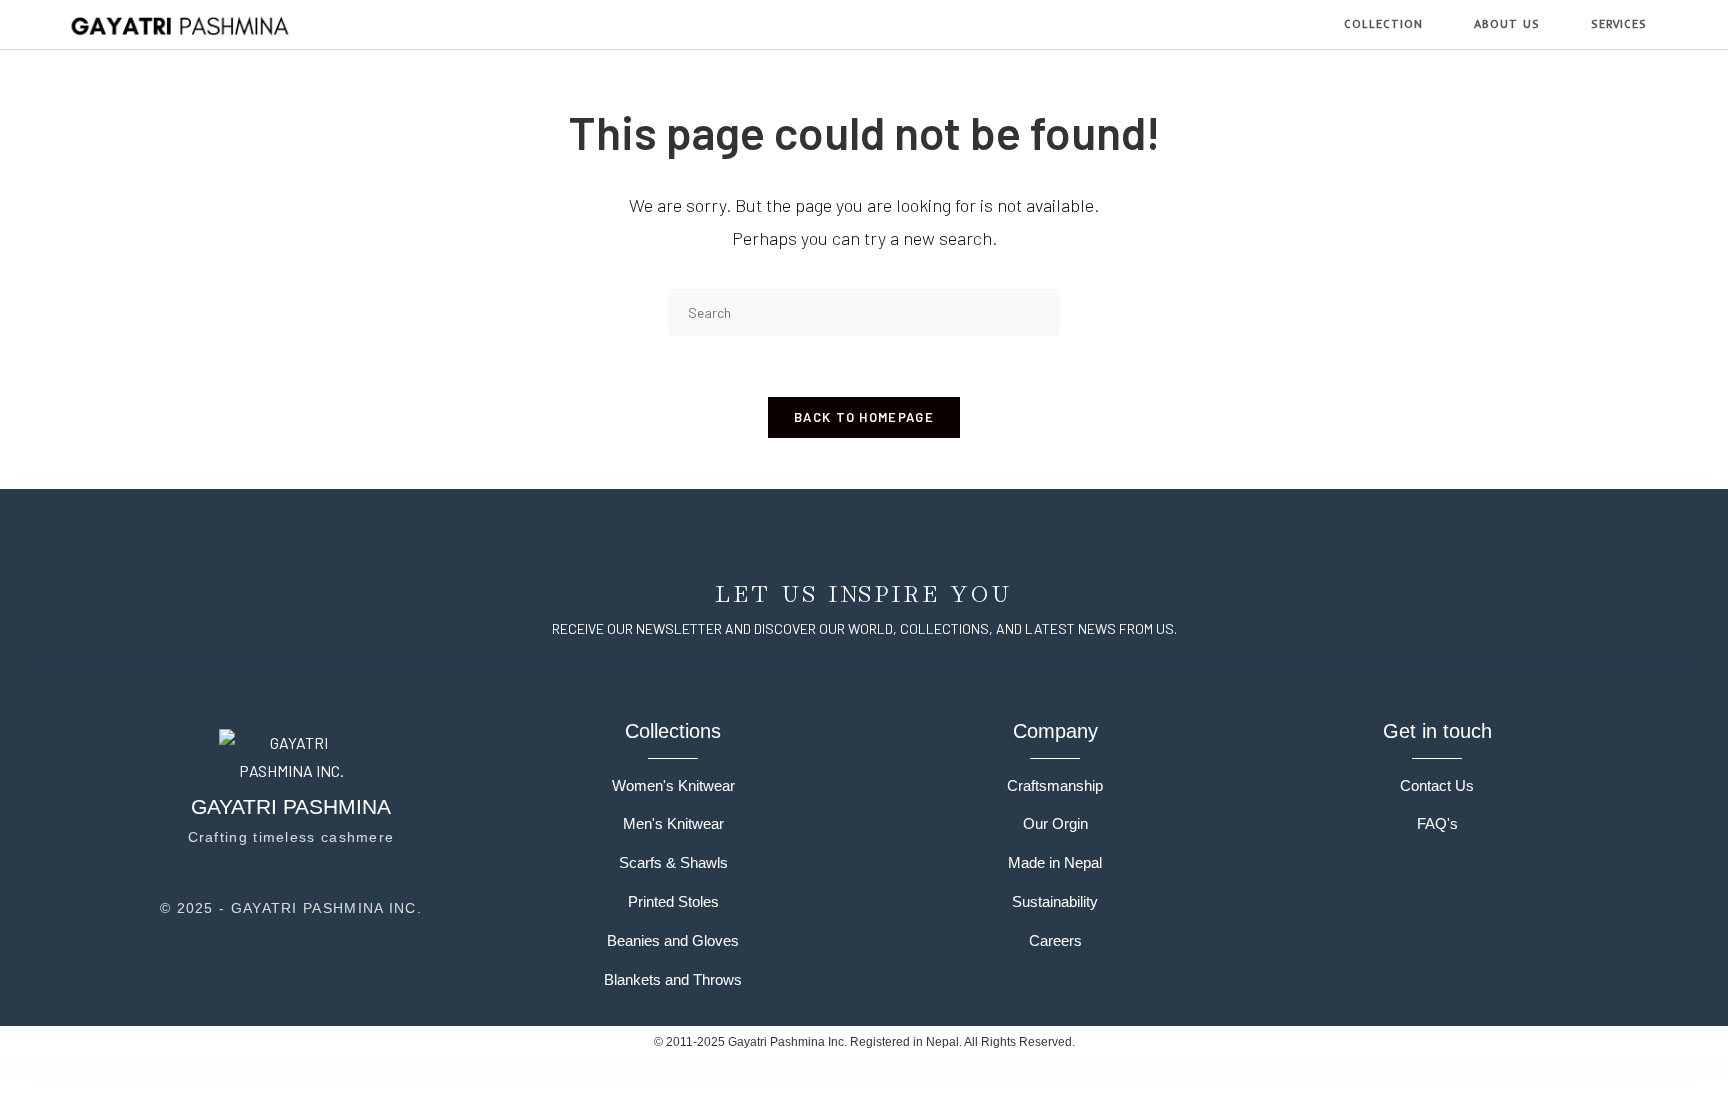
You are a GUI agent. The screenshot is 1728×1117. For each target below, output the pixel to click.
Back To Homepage (864, 417)
